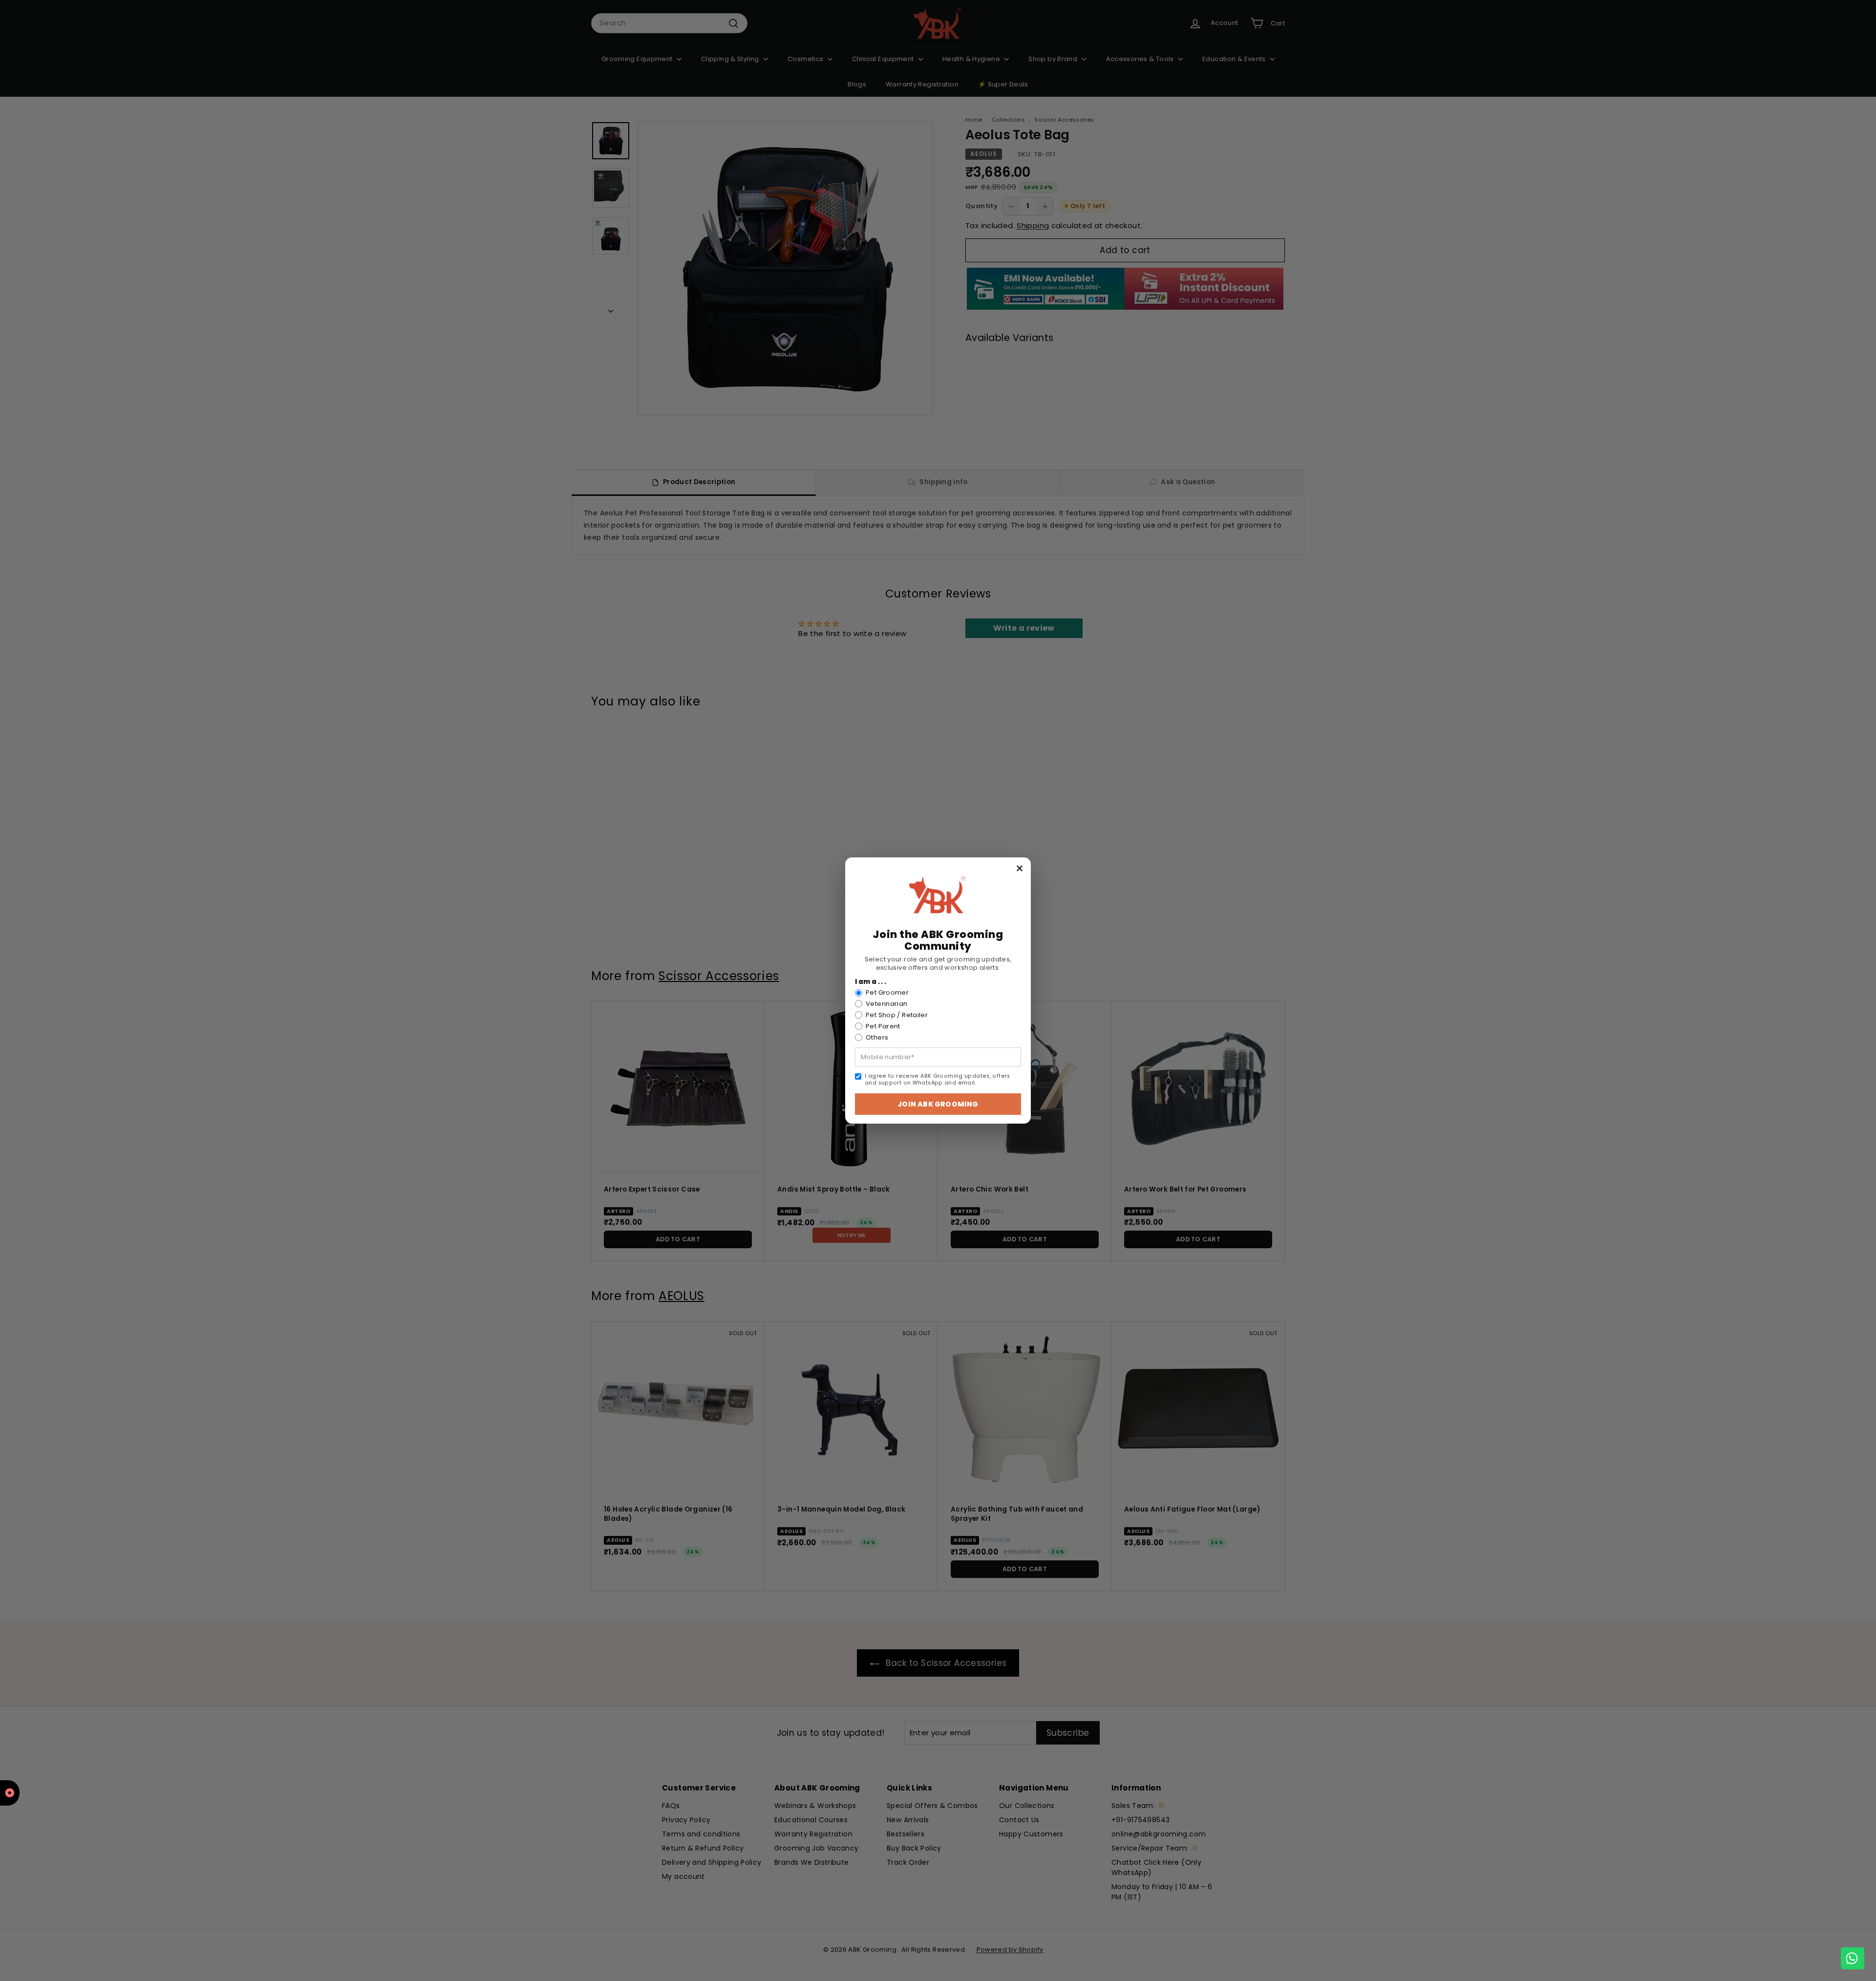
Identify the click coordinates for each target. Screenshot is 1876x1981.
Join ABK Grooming (938, 1104)
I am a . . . (871, 982)
